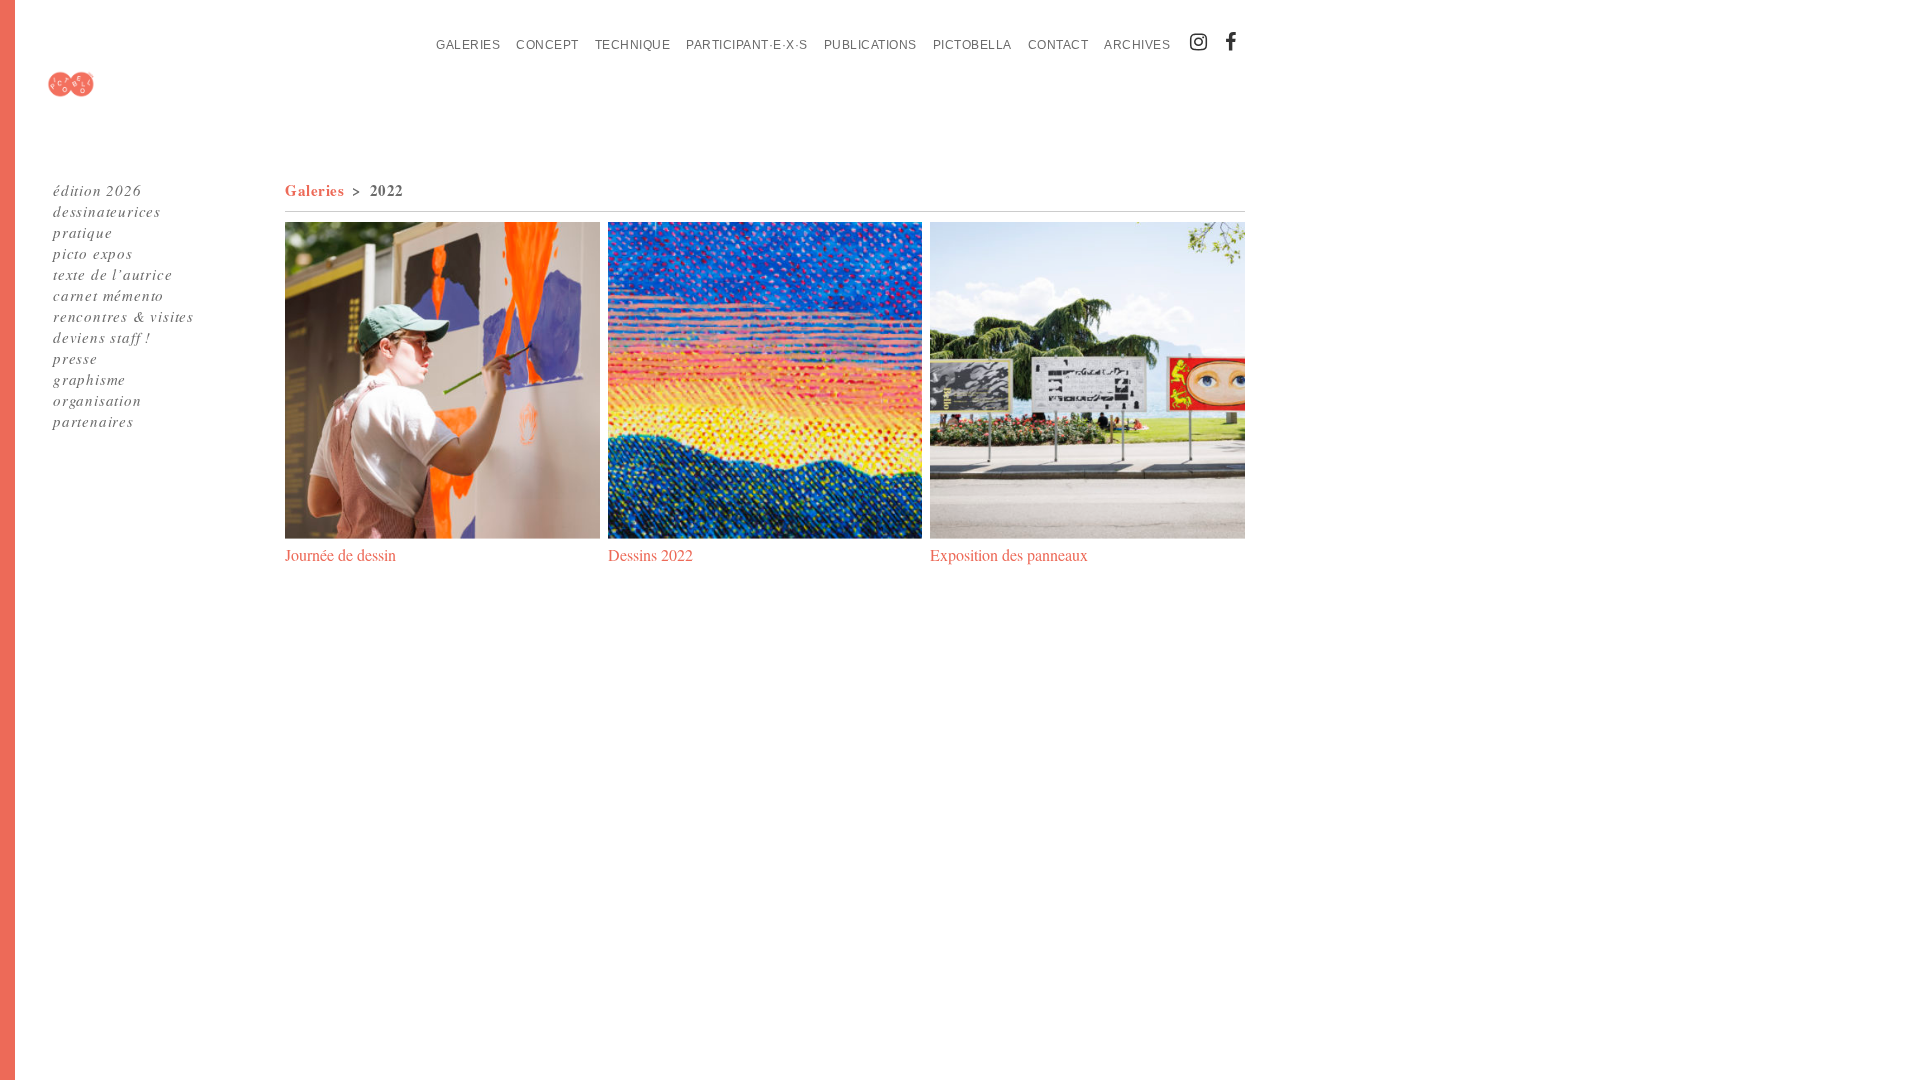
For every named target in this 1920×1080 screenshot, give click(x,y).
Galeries (468, 45)
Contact (1058, 45)
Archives (1137, 45)
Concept (547, 45)
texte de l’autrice (112, 274)
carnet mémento (108, 295)
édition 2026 (97, 190)
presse (75, 358)
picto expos (93, 253)
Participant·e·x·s (747, 45)
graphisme (89, 379)
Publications (870, 45)
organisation (97, 400)
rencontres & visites (123, 316)
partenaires (93, 421)
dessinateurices (107, 211)
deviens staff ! (102, 337)
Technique (633, 45)
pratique (82, 232)
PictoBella (972, 45)
